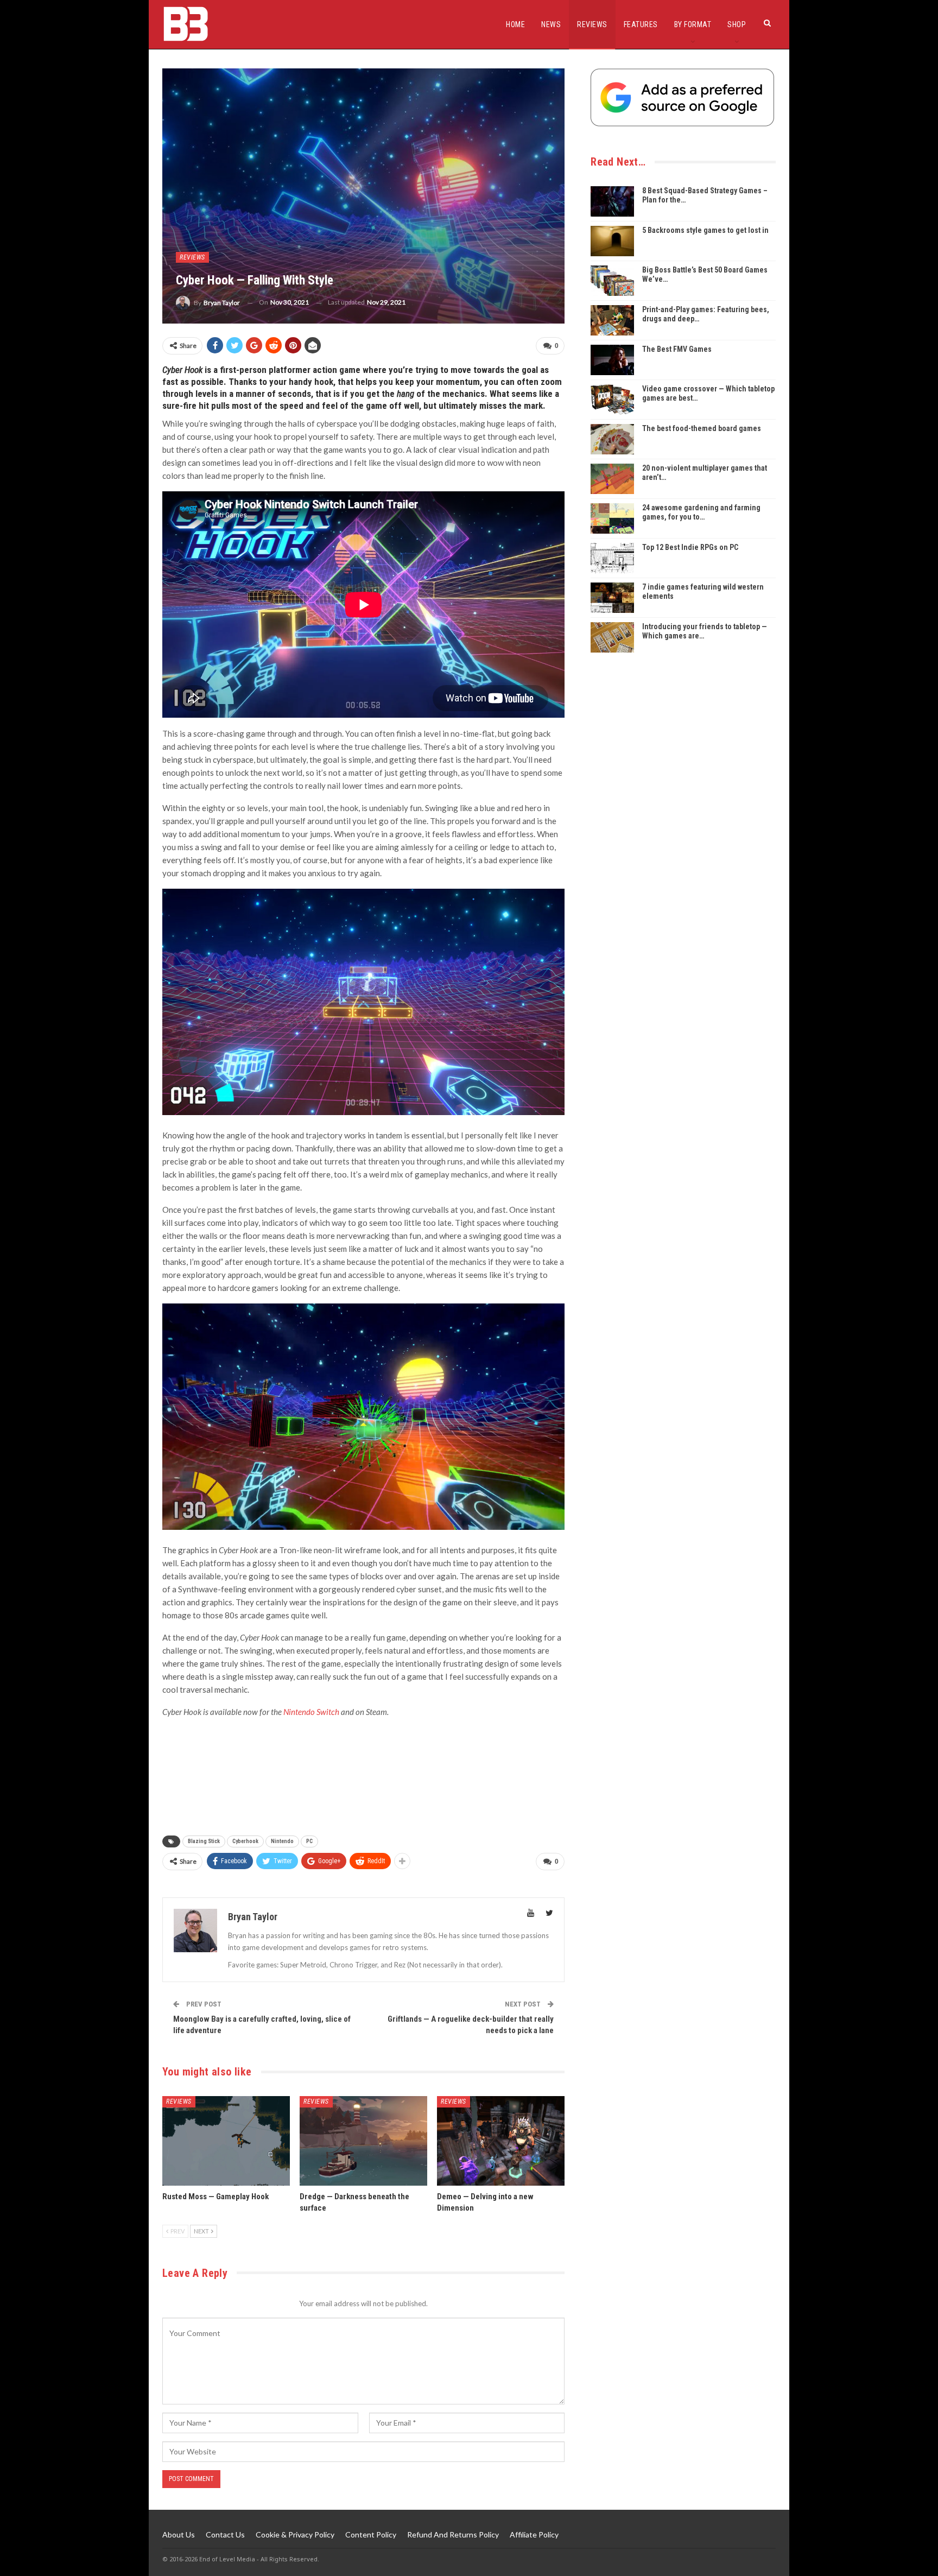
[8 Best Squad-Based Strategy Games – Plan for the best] (612, 201)
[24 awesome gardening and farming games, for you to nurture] (612, 518)
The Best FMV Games (677, 349)
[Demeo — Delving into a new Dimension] (501, 2141)
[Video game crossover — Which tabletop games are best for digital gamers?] (612, 400)
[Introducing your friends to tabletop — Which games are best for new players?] (612, 637)
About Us (179, 2534)
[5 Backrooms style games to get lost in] (612, 241)
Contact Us (225, 2534)
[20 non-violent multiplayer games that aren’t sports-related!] (612, 479)
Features (641, 24)
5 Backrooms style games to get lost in (705, 230)
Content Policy (371, 2534)
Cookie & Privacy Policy (295, 2534)
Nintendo (282, 1841)
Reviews (592, 24)
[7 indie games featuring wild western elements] (612, 598)
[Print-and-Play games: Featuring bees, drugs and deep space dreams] (612, 320)
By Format (693, 24)
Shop (737, 24)
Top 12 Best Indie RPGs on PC (690, 547)
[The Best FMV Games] (612, 360)
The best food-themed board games (702, 428)
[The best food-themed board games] (612, 439)
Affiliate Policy (534, 2534)
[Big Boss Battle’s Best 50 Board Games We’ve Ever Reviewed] (612, 281)
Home (515, 24)
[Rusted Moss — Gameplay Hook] (226, 2141)
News (551, 24)
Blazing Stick (204, 1841)
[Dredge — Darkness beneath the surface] (363, 2141)
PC (309, 1841)
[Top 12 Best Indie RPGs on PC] (612, 558)
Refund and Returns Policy (453, 2534)
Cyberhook (245, 1841)
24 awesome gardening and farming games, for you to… (701, 512)
